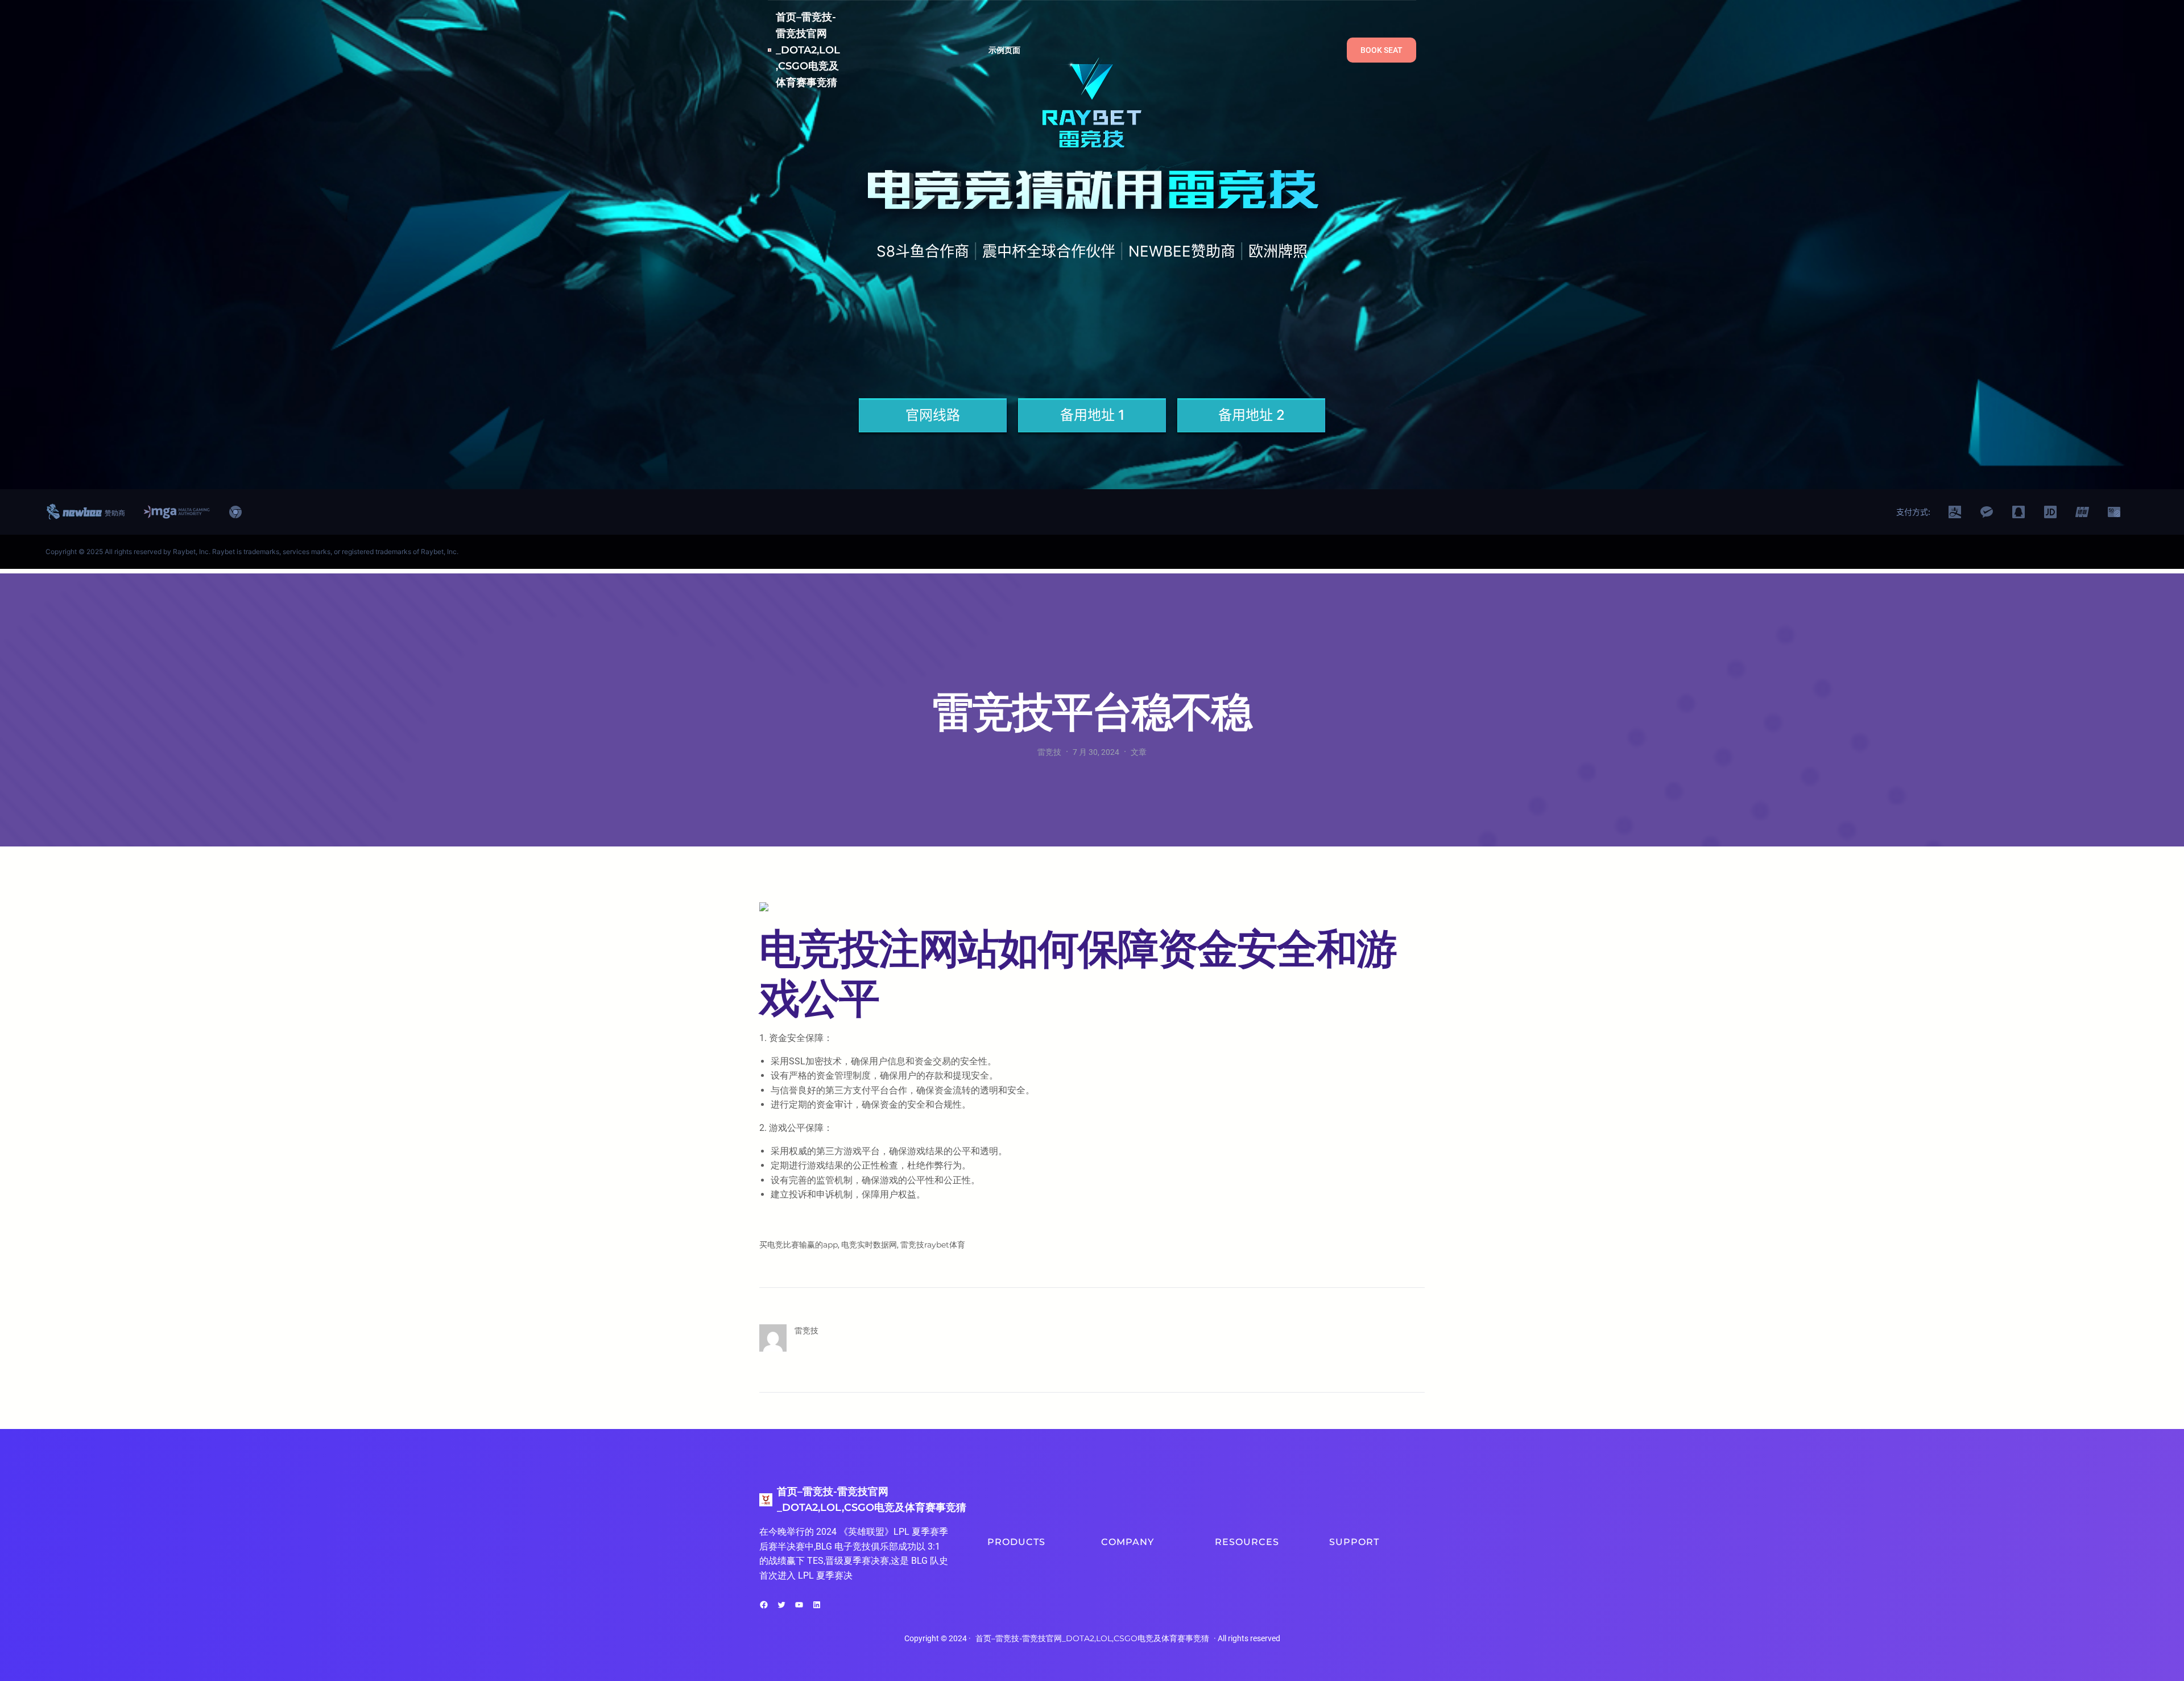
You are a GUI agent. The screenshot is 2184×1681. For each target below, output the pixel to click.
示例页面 (1005, 50)
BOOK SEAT (1381, 50)
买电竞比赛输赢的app (799, 1245)
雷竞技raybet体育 (933, 1245)
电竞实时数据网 (869, 1245)
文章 (1139, 752)
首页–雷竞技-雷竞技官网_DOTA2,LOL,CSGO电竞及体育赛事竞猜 (808, 50)
